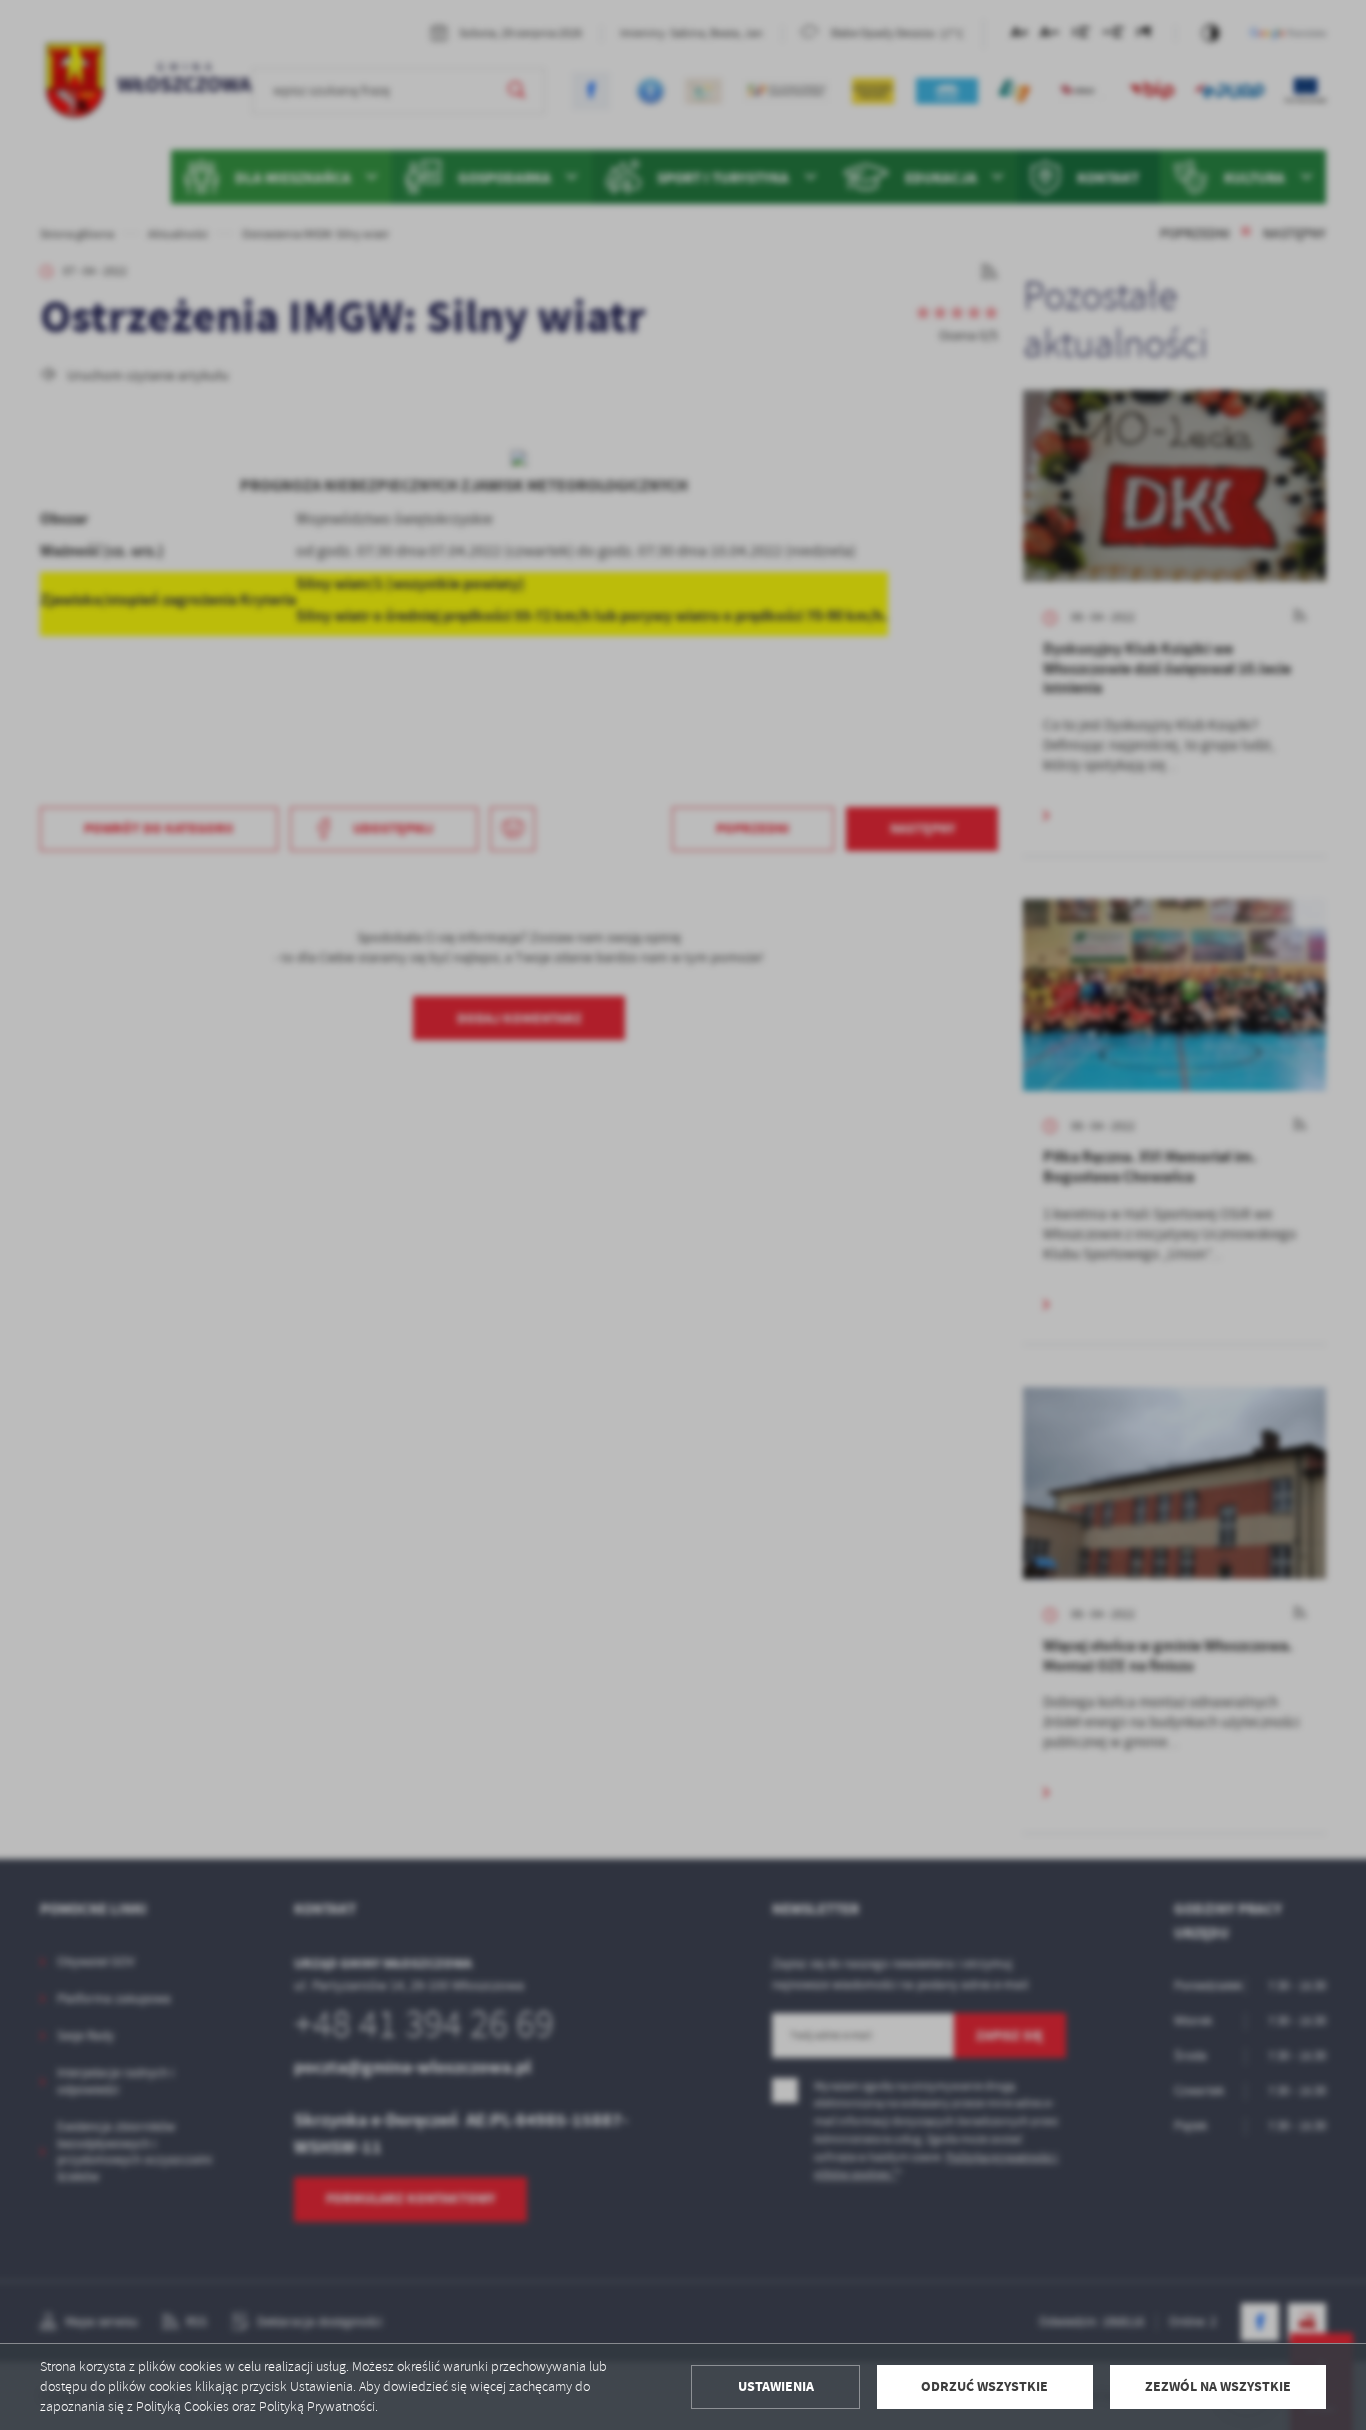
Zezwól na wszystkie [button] (1218, 2386)
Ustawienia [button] (776, 2386)
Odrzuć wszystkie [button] (984, 2386)
